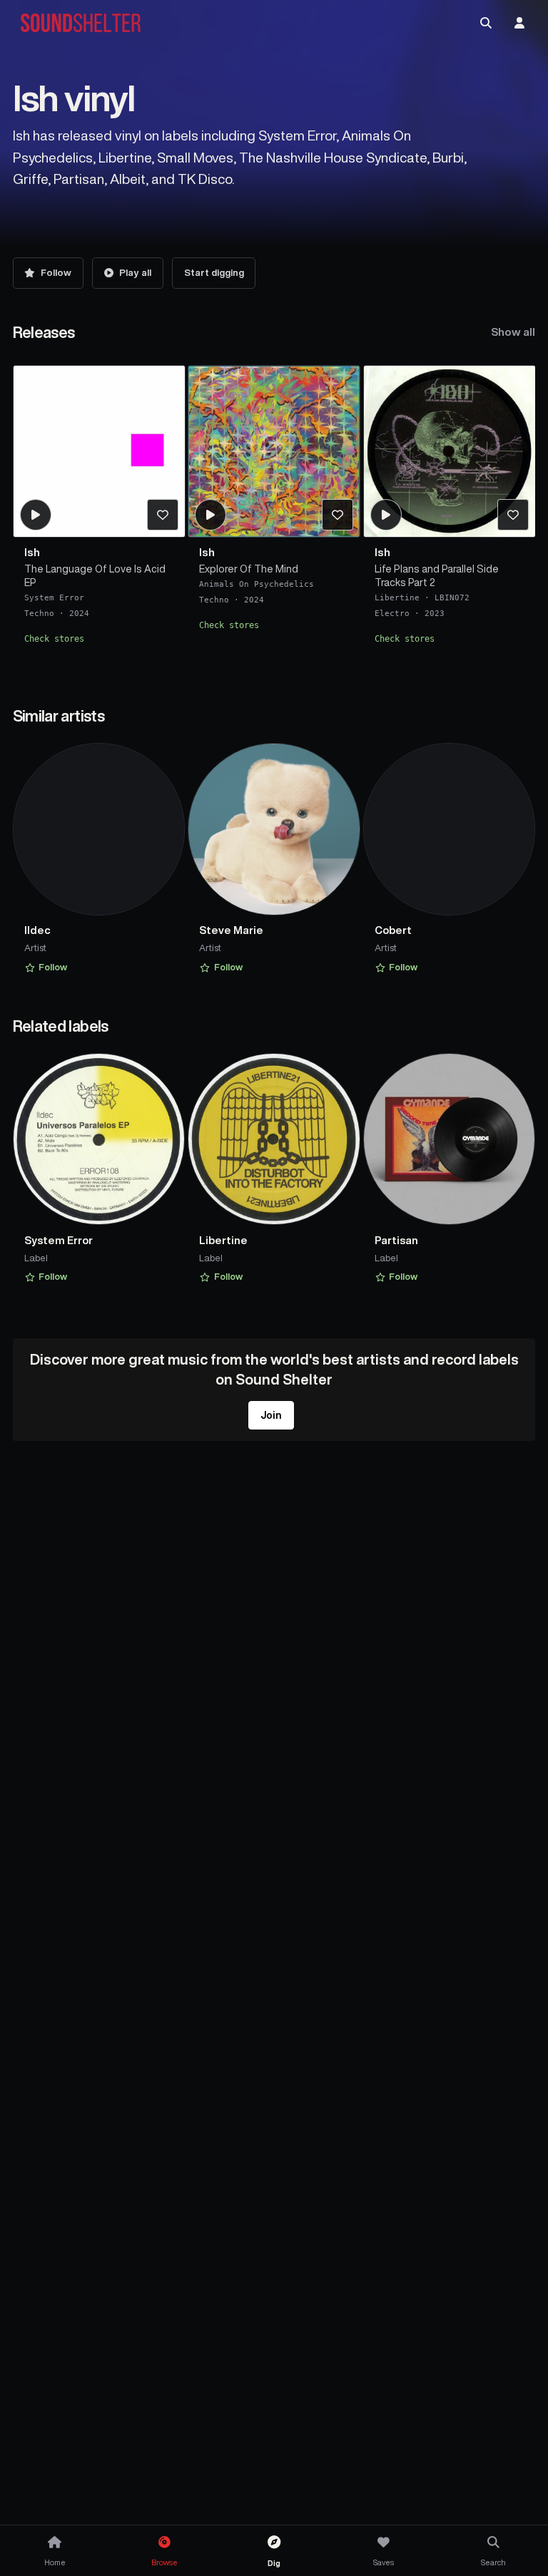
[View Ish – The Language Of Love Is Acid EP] (99, 451)
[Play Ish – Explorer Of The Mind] (210, 515)
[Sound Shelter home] (81, 23)
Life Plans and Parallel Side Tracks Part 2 (437, 576)
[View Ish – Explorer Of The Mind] (274, 451)
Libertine (397, 598)
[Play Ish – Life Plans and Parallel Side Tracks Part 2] (386, 515)
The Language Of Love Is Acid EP (95, 576)
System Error (54, 598)
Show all (513, 332)
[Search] (486, 23)
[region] (274, 516)
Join (271, 1415)
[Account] (519, 23)
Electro (392, 614)
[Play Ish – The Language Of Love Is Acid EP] (35, 515)
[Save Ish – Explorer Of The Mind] (338, 515)
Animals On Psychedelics (257, 584)
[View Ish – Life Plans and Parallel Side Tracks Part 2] (450, 451)
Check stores (54, 639)
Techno (39, 614)
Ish (32, 552)
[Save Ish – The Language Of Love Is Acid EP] (162, 515)
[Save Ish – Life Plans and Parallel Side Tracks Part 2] (513, 515)
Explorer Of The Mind (249, 569)
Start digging (214, 273)
